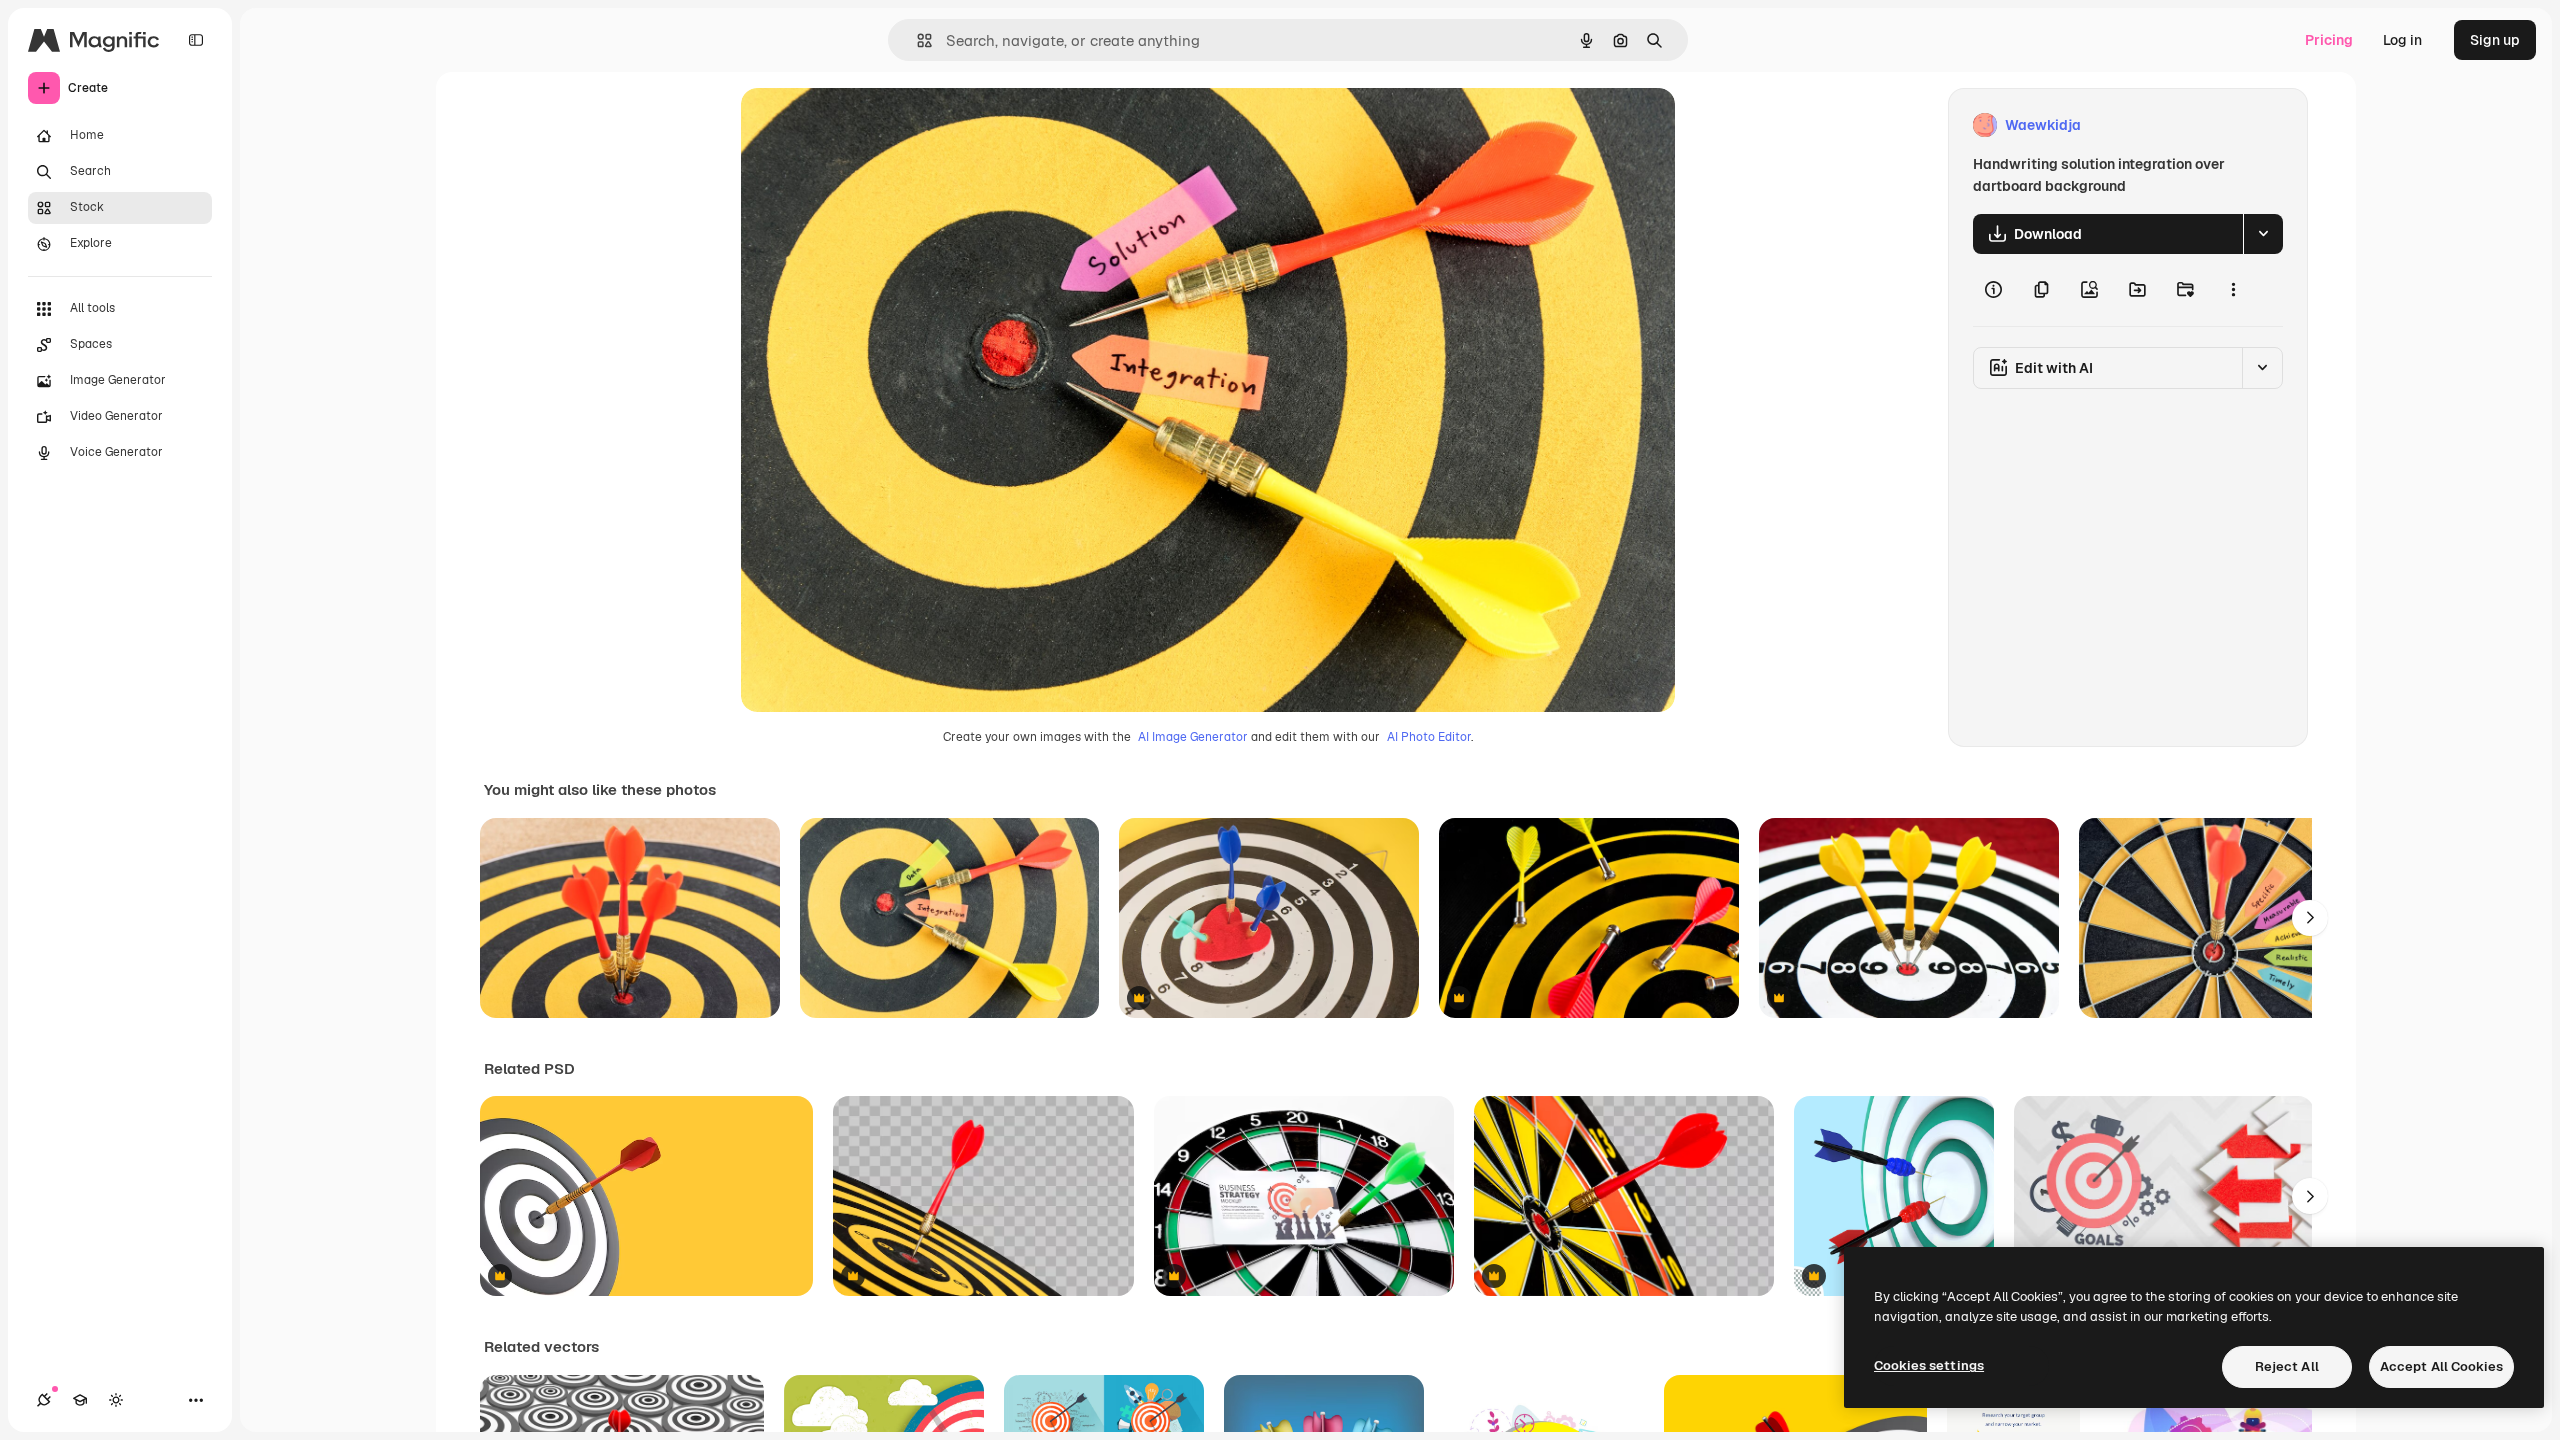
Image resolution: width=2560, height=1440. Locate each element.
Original (869, 125)
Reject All (2287, 1366)
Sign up (2495, 40)
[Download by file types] (2263, 234)
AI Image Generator (1193, 737)
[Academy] (80, 1400)
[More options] (2233, 290)
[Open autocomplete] (916, 40)
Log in (2402, 40)
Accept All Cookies (2441, 1366)
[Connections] (44, 1400)
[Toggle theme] (116, 1400)
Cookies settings (1929, 1365)
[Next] (2310, 918)
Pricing (2329, 40)
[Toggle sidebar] (196, 40)
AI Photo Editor (1429, 737)
